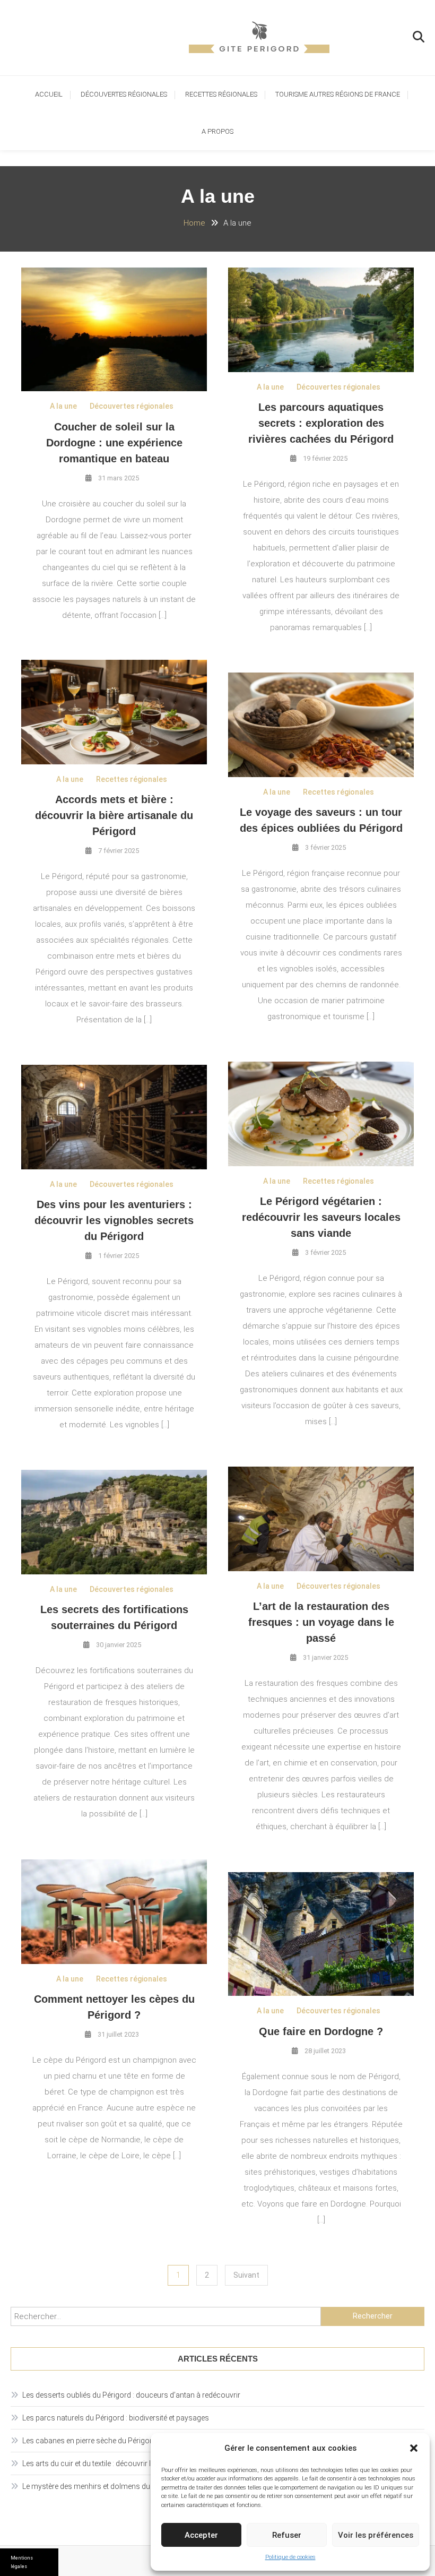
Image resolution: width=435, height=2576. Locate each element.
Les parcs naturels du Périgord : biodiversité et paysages (116, 2418)
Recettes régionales (221, 94)
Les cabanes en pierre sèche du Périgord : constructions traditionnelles (140, 2441)
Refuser (287, 2535)
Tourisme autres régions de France (338, 94)
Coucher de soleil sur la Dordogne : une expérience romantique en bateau (114, 443)
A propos (217, 131)
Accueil (49, 94)
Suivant (246, 2275)
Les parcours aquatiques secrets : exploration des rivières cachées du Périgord (321, 423)
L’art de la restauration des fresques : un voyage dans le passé (321, 1622)
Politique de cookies (290, 2557)
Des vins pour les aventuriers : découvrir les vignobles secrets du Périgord (114, 1220)
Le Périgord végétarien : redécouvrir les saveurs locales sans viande (321, 1217)
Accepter (201, 2535)
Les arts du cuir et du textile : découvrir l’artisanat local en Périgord (131, 2463)
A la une (63, 406)
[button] (414, 2448)
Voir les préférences (376, 2535)
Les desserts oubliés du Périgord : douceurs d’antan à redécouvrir (131, 2395)
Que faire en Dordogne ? (321, 2031)
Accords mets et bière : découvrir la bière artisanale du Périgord (114, 815)
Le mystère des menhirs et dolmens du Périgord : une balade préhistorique (145, 2486)
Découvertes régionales (124, 94)
